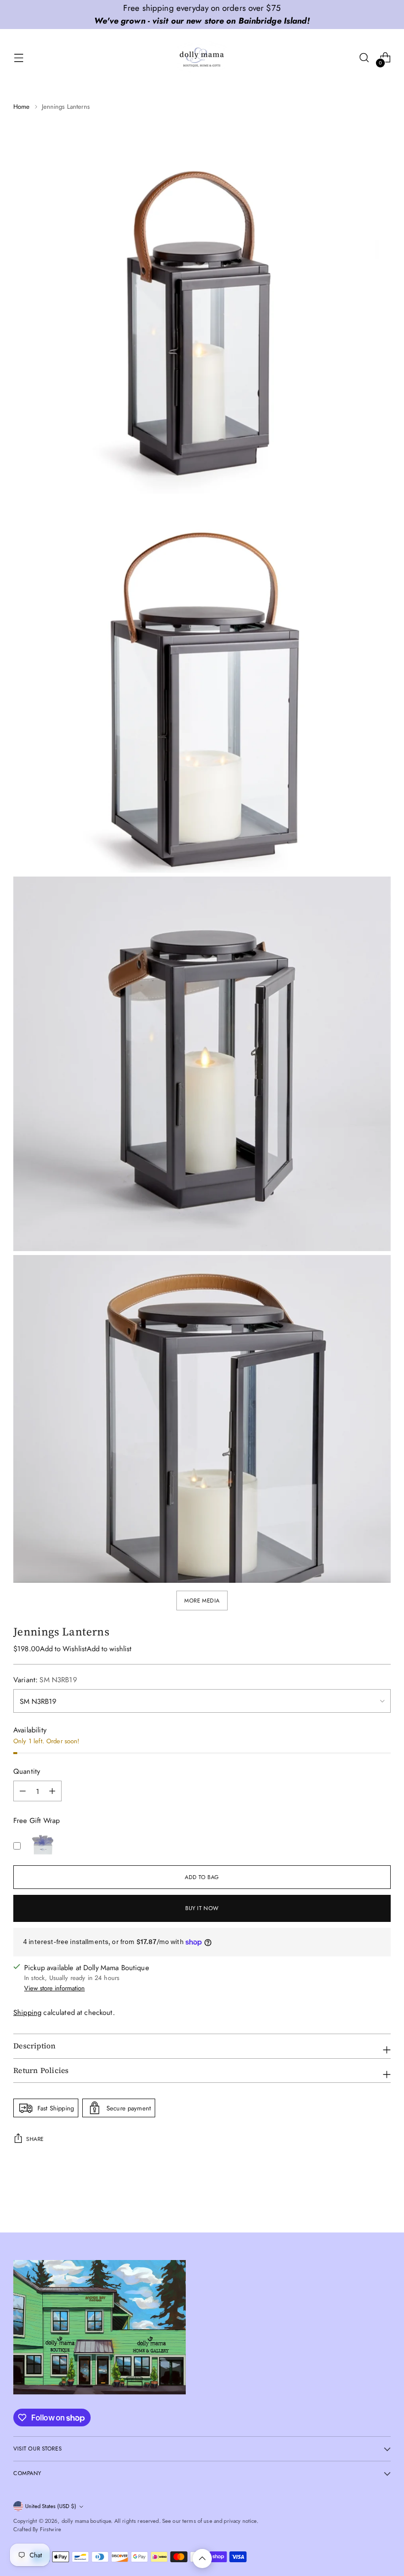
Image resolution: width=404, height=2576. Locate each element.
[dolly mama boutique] (202, 58)
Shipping (27, 2012)
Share (35, 2139)
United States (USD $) (51, 2506)
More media (202, 1601)
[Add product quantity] (23, 1791)
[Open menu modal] (18, 58)
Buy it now (202, 1908)
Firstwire (50, 2529)
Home (22, 107)
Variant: (45, 1680)
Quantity (27, 1771)
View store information (54, 1988)
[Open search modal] (364, 58)
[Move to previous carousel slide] (360, 2199)
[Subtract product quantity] (52, 1791)
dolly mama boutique (86, 2521)
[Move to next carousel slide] (382, 2199)
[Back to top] (202, 2559)
